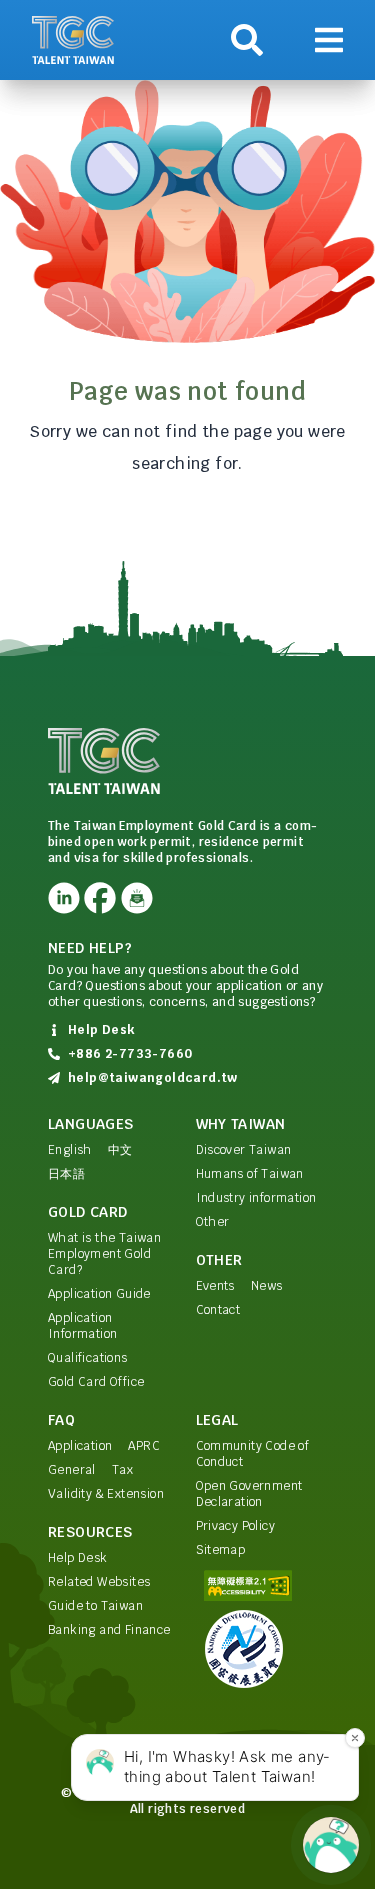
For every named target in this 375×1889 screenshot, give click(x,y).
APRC (144, 1446)
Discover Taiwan (244, 1150)
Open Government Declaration (249, 1494)
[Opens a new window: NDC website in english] (262, 1649)
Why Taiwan (241, 1124)
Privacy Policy (236, 1526)
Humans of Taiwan (250, 1174)
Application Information (82, 1326)
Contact (218, 1310)
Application (80, 1446)
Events (215, 1286)
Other (213, 1222)
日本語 (66, 1174)
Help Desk (78, 1558)
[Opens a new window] (64, 898)
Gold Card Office (96, 1382)
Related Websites (99, 1582)
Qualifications (88, 1358)
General (72, 1470)
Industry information (256, 1198)
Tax (122, 1470)
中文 (120, 1150)
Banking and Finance (109, 1630)
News (267, 1286)
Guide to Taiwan (95, 1606)
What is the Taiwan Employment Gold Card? (104, 1254)
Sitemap (221, 1550)
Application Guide (99, 1294)
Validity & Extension (106, 1494)
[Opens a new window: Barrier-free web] (262, 1585)
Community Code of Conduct (253, 1454)
